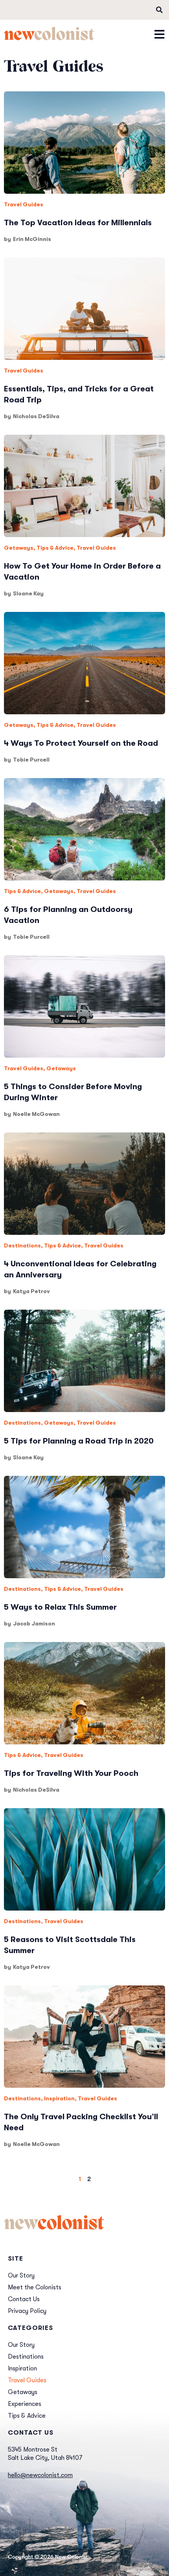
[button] (159, 10)
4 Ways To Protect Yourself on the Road (81, 743)
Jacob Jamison (34, 1623)
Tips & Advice (55, 548)
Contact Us (24, 2299)
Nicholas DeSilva (36, 416)
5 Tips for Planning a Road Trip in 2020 (79, 1441)
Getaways (19, 548)
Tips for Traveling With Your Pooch (71, 1773)
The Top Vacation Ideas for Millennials (78, 223)
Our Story (21, 2276)
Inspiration (59, 2098)
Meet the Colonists (35, 2287)
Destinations (22, 1245)
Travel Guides (24, 204)
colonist (49, 36)
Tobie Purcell (31, 760)
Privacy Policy (27, 2311)
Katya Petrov (31, 1291)
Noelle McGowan (36, 1114)
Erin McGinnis (32, 239)
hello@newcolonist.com (40, 2475)
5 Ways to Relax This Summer (60, 1607)
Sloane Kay (28, 593)
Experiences (25, 2404)
